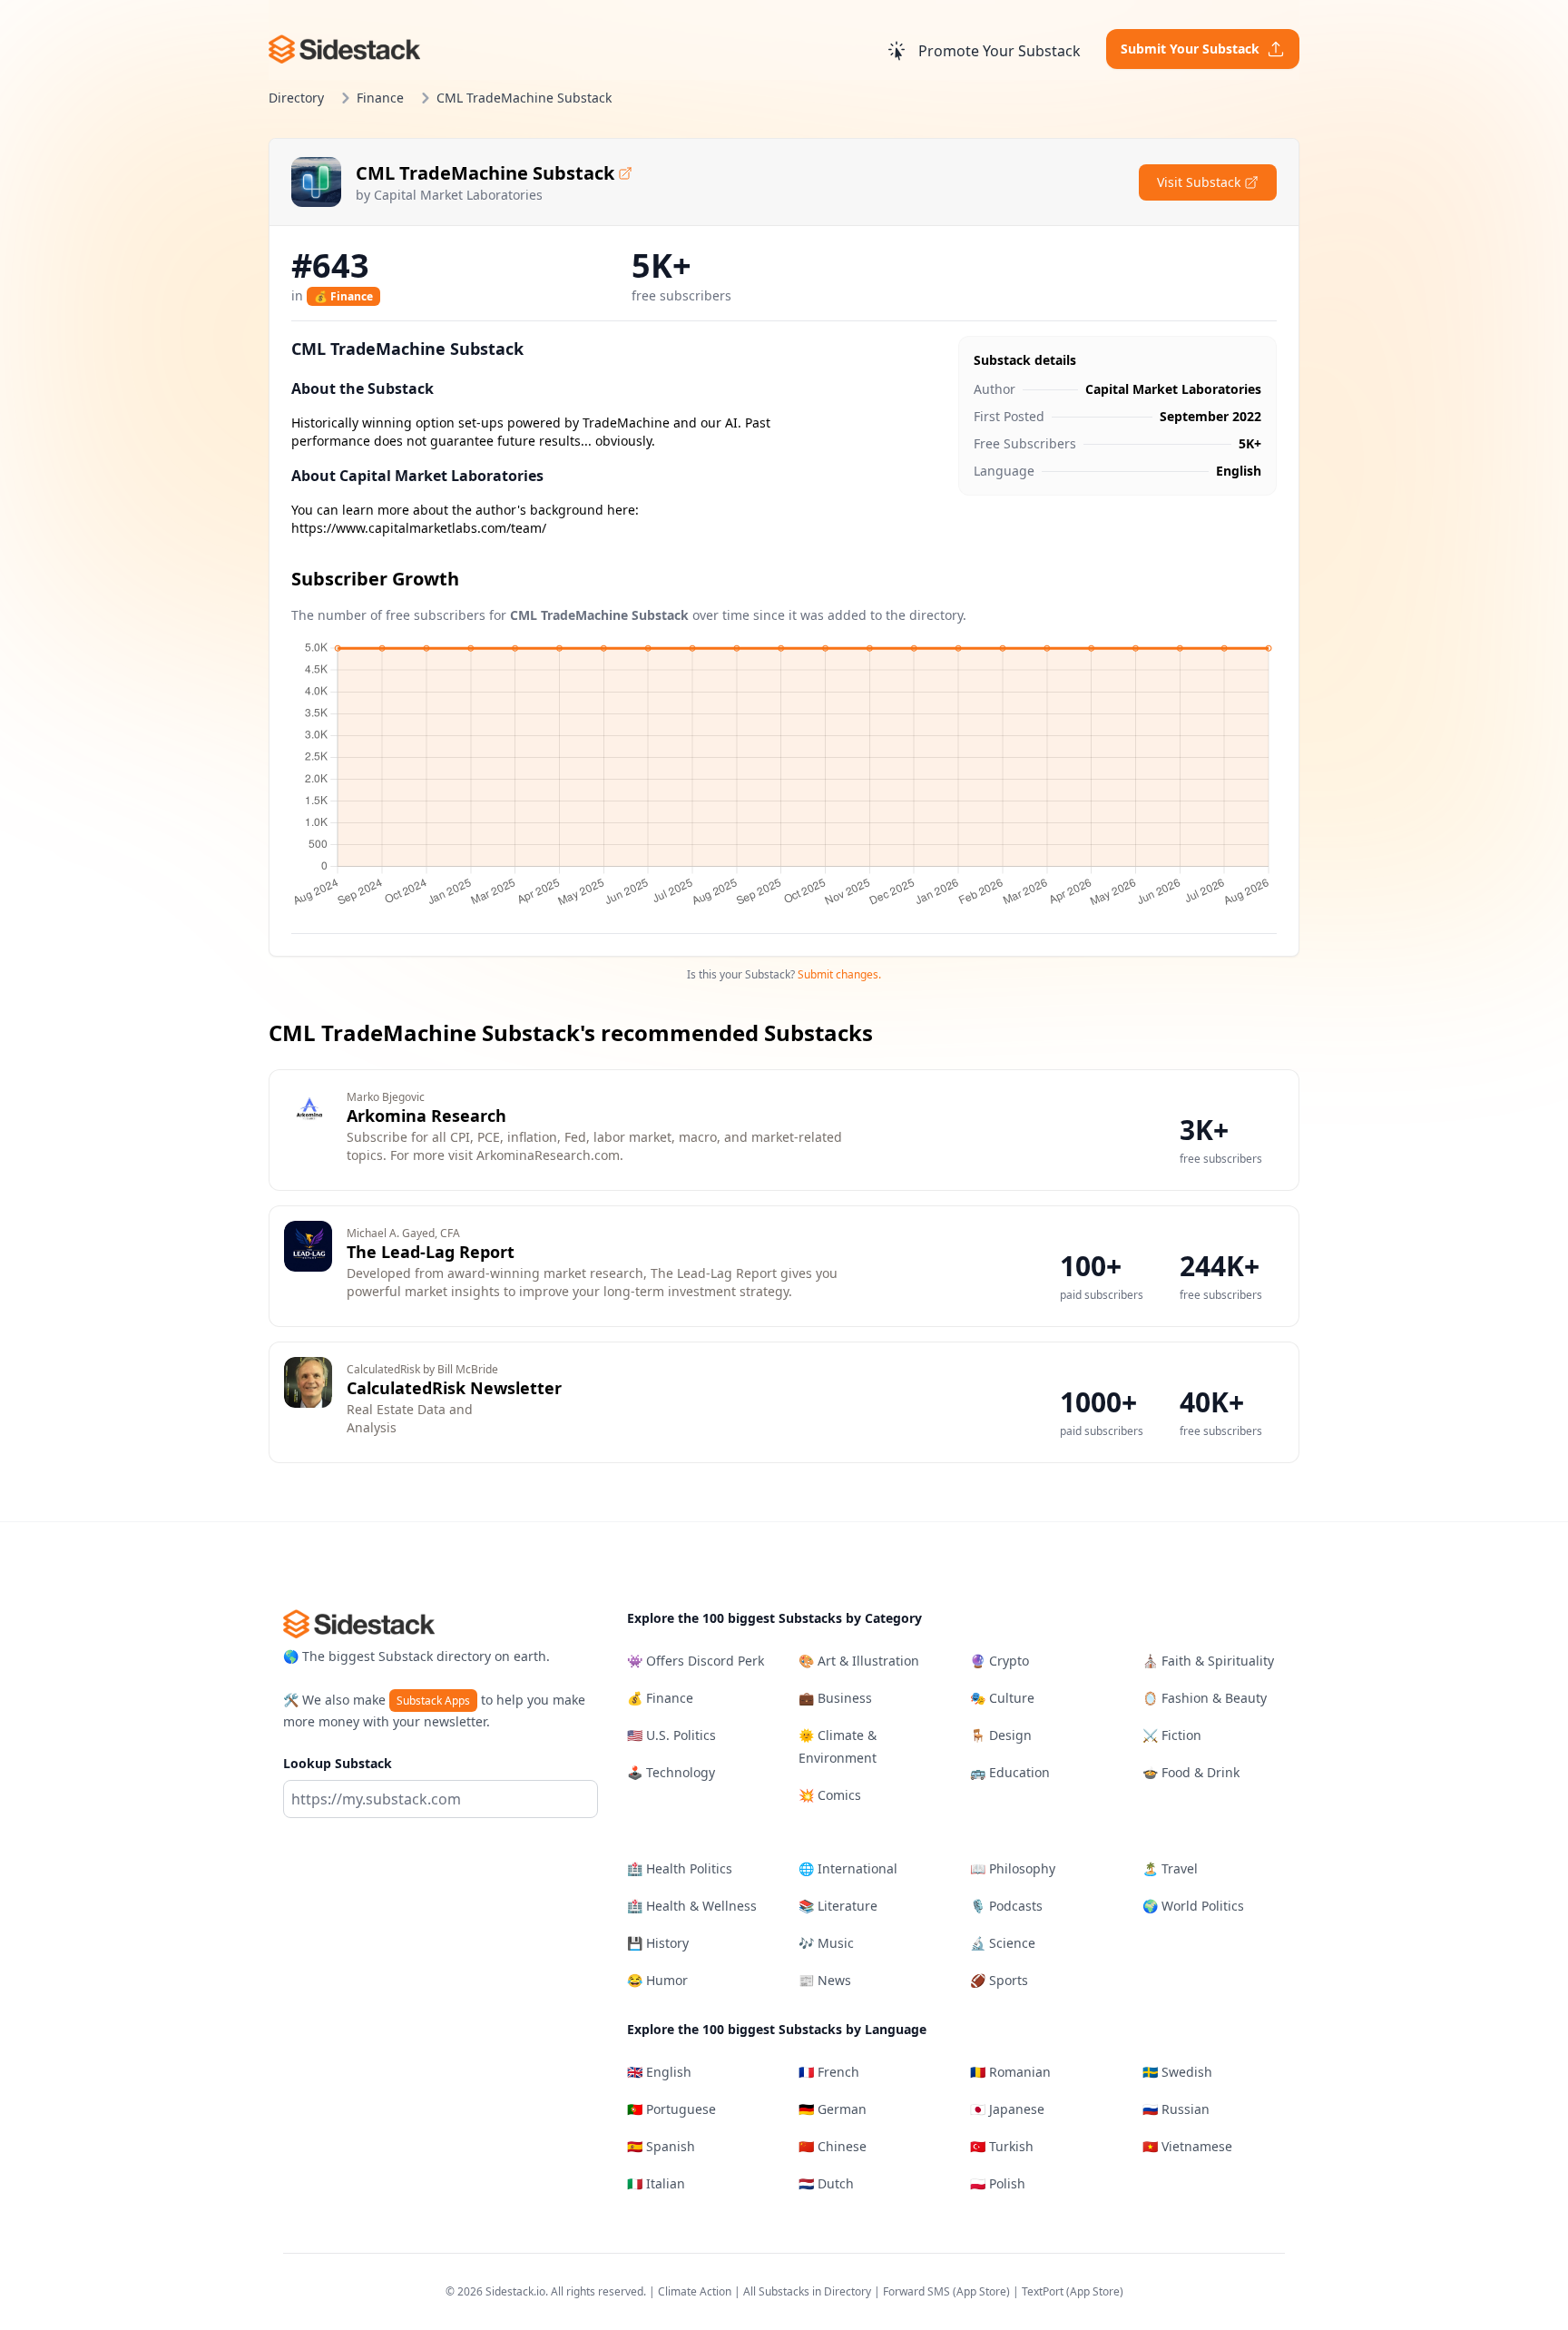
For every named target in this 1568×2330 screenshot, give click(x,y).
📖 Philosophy (1013, 1868)
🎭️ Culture (1002, 1698)
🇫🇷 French (829, 2072)
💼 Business (835, 1698)
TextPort (1043, 2291)
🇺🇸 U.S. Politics (671, 1735)
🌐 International (848, 1868)
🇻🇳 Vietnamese (1187, 2146)
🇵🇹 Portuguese (671, 2109)
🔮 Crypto (1000, 1661)
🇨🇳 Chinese (833, 2146)
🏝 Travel (1170, 1868)
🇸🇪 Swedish (1177, 2072)
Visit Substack (1199, 182)
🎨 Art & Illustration (859, 1661)
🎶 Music (826, 1943)
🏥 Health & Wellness (692, 1906)
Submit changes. (839, 974)
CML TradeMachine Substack (485, 173)
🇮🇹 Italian (656, 2183)
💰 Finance (343, 296)
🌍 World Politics (1193, 1906)
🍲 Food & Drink (1191, 1772)
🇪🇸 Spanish (661, 2146)
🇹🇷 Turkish (1002, 2146)
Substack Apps (433, 1701)
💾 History (658, 1943)
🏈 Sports (999, 1980)
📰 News (825, 1980)
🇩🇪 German (833, 2109)
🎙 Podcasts (1006, 1906)
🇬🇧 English (659, 2072)
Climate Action (695, 2291)
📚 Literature (838, 1906)
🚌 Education (1010, 1772)
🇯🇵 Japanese (1007, 2109)
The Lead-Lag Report (431, 1252)
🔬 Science (1003, 1943)
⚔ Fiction (1172, 1735)
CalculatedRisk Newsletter (454, 1388)
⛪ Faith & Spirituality (1208, 1661)
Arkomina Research (426, 1116)
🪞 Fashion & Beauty (1205, 1698)
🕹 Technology (671, 1772)
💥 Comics (830, 1795)
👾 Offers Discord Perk (696, 1661)
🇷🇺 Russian (1176, 2109)
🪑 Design (1001, 1735)
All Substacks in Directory (807, 2291)
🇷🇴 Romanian (1010, 2072)
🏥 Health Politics (680, 1868)
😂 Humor (657, 1980)
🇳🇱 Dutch (826, 2183)
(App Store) (983, 2291)
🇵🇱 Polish (998, 2183)
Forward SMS (916, 2291)
